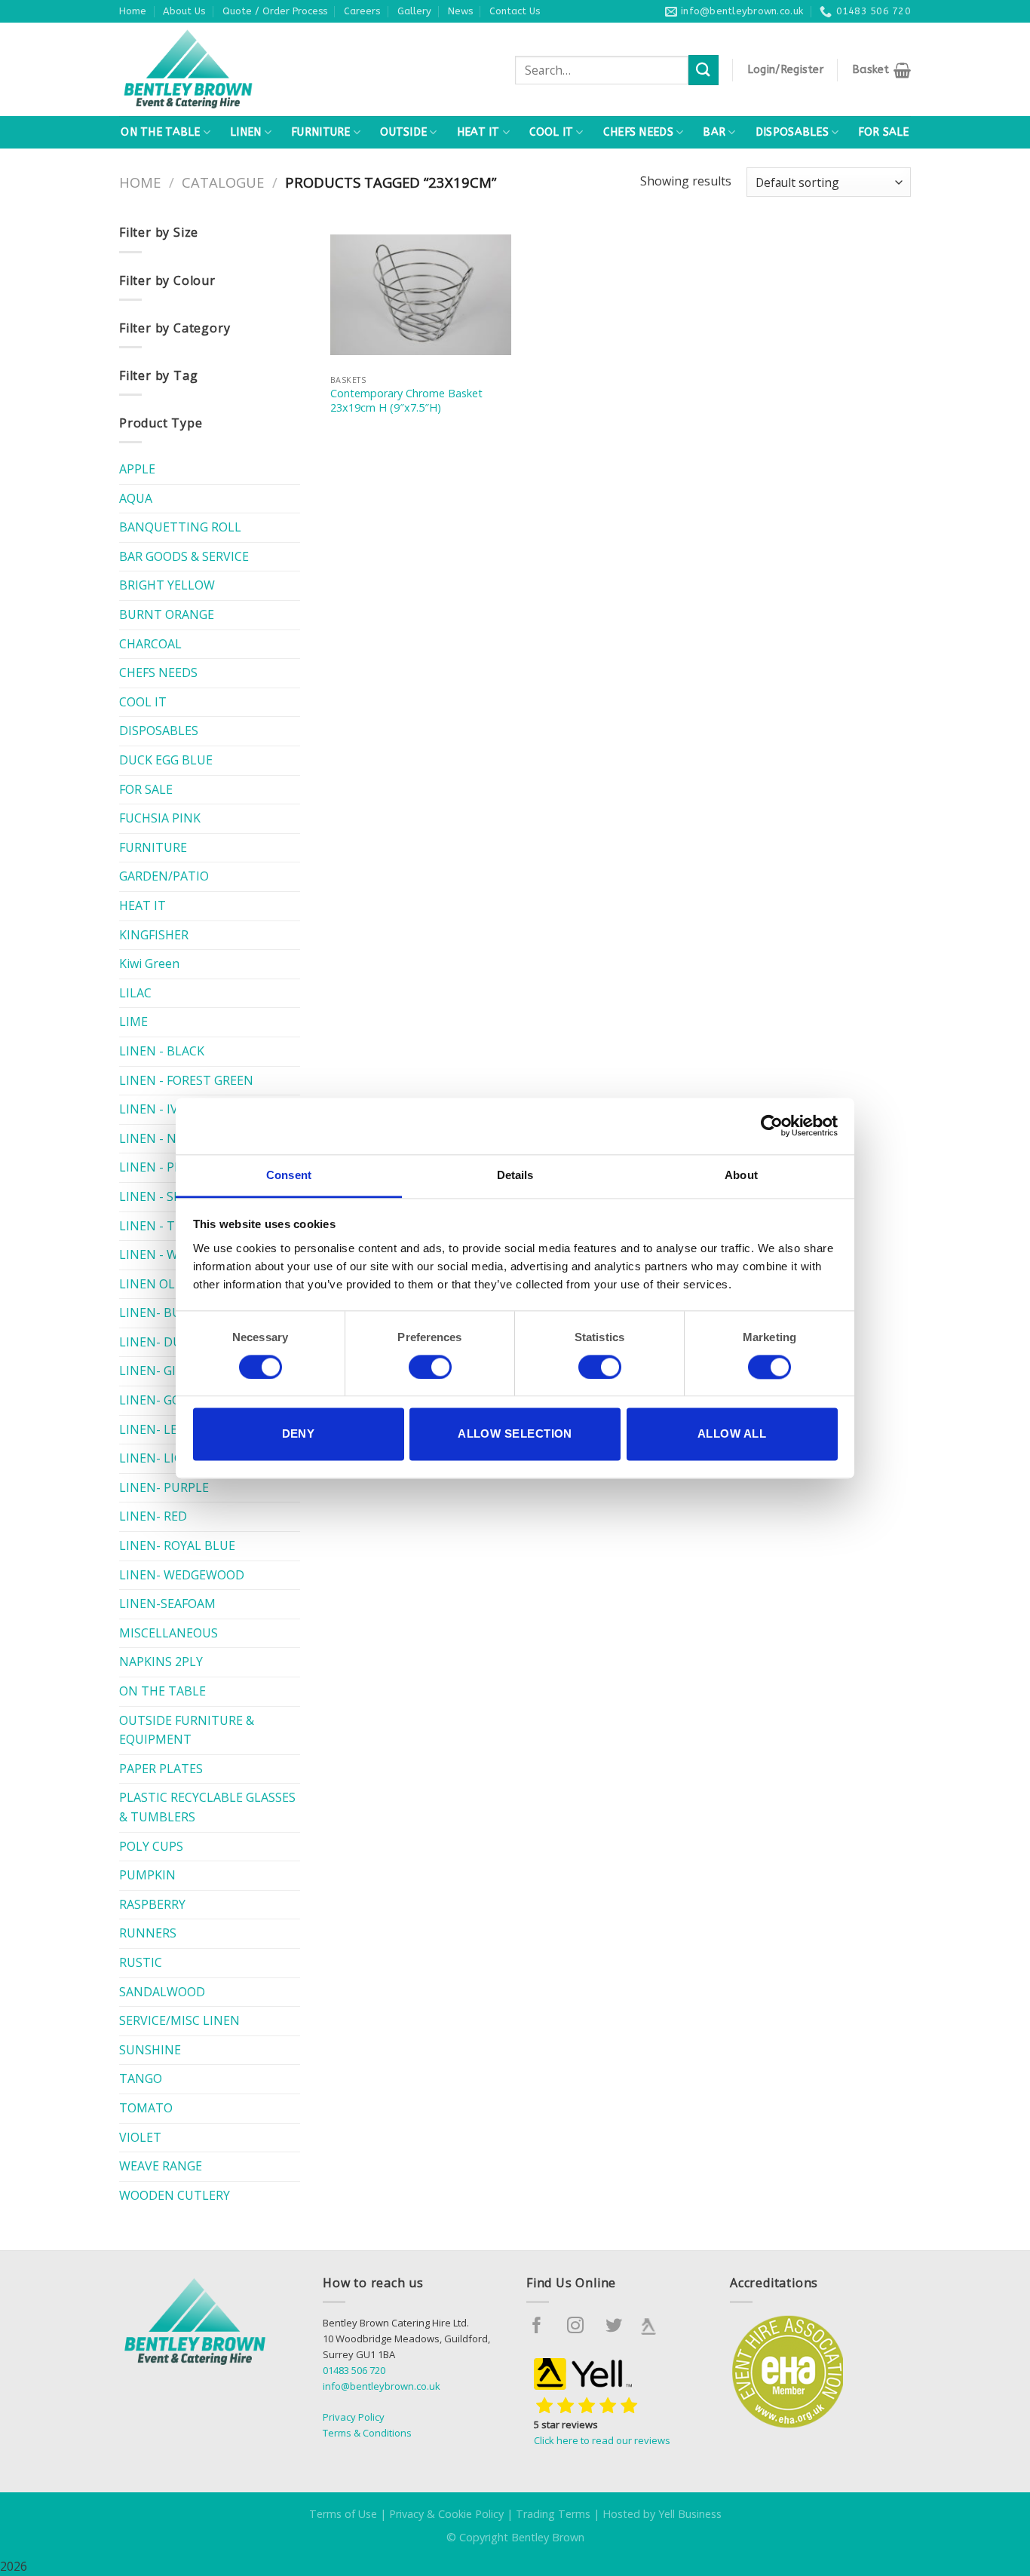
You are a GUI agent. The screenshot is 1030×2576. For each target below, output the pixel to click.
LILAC (135, 993)
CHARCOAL (150, 644)
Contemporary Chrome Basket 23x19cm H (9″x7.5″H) (406, 401)
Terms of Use (343, 2514)
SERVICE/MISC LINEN (179, 2020)
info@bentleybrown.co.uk (382, 2386)
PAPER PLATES (161, 1769)
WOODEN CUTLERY (175, 2195)
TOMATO (146, 2108)
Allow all (732, 1434)
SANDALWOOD (162, 1992)
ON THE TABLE (160, 132)
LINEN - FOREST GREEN (186, 1080)
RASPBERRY (152, 1904)
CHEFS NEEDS (638, 132)
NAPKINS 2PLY (161, 1662)
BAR (714, 132)
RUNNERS (148, 1933)
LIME (133, 1022)
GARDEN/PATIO (164, 876)
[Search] (704, 70)
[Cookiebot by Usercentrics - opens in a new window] (772, 1126)
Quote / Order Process (275, 11)
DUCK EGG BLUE (166, 760)
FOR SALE (883, 132)
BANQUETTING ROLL (180, 527)
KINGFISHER (154, 935)
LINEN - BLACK (162, 1051)
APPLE (137, 469)
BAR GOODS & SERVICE (184, 556)
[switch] (430, 1367)
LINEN (245, 132)
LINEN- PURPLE (164, 1487)
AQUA (136, 498)
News (460, 11)
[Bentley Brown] (221, 69)
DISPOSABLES (792, 132)
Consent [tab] (289, 1175)
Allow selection (515, 1434)
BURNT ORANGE (167, 614)
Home (133, 11)
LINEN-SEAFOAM (167, 1603)
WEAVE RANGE (161, 2166)
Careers (362, 11)
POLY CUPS (151, 1846)
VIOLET (140, 2137)
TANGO (141, 2078)
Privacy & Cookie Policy (446, 2514)
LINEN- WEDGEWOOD (182, 1575)
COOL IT (551, 132)
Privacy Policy (354, 2417)
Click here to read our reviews (602, 2440)
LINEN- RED (153, 1516)
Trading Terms (553, 2514)
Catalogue (223, 182)
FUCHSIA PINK (160, 818)
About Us (184, 11)
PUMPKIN (147, 1875)
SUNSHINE (150, 2050)
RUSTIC (141, 1962)
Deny (299, 1434)
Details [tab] (515, 1175)
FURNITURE (321, 132)
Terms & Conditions (367, 2433)
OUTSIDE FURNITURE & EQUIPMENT (187, 1730)
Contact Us (515, 11)
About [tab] (741, 1175)
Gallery (414, 11)
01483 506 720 (354, 2370)
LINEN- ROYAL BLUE (177, 1545)
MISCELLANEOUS (169, 1633)
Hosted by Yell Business (662, 2514)
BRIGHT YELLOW (167, 585)
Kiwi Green (149, 963)
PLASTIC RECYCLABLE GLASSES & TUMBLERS (207, 1807)
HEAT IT (478, 132)
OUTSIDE (403, 132)
